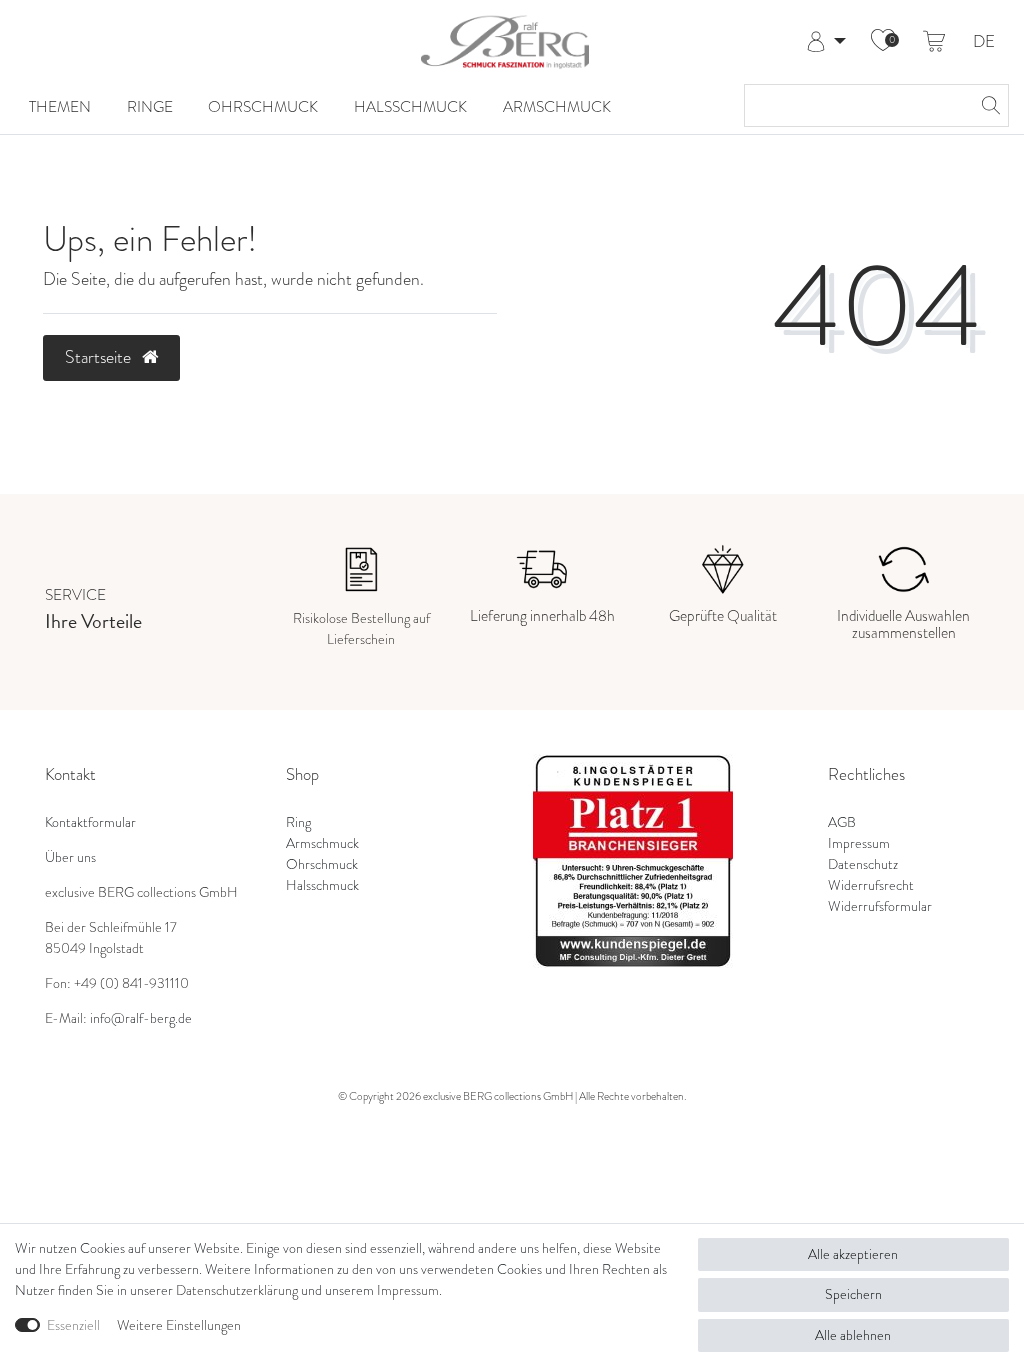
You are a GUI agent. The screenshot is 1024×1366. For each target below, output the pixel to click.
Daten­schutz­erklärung (237, 1290)
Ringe (150, 106)
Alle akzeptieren (853, 1254)
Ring (298, 822)
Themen (60, 106)
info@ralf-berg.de (141, 1018)
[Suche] (988, 105)
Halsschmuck (410, 106)
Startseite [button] (100, 357)
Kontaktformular (90, 822)
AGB (842, 822)
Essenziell (73, 1325)
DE (984, 42)
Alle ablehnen (853, 1335)
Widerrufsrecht (871, 885)
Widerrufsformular (880, 906)
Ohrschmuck (263, 106)
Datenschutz (863, 864)
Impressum (859, 843)
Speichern (853, 1294)
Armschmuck (557, 106)
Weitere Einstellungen (179, 1325)
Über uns (70, 857)
